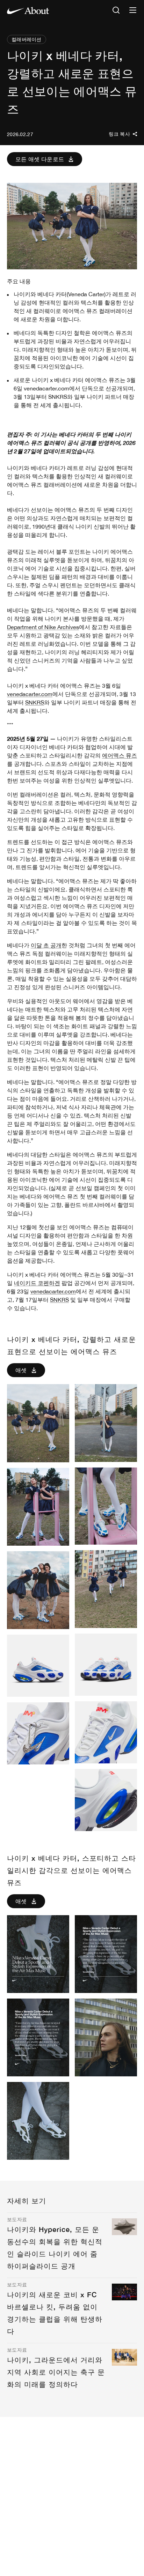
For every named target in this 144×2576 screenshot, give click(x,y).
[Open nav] (133, 11)
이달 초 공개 (46, 945)
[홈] (28, 10)
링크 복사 (119, 134)
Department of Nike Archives (43, 627)
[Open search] (116, 11)
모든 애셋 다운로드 (40, 159)
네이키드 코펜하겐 (37, 1283)
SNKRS (35, 702)
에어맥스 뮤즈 (120, 755)
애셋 (21, 1370)
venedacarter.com (30, 694)
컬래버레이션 (27, 39)
